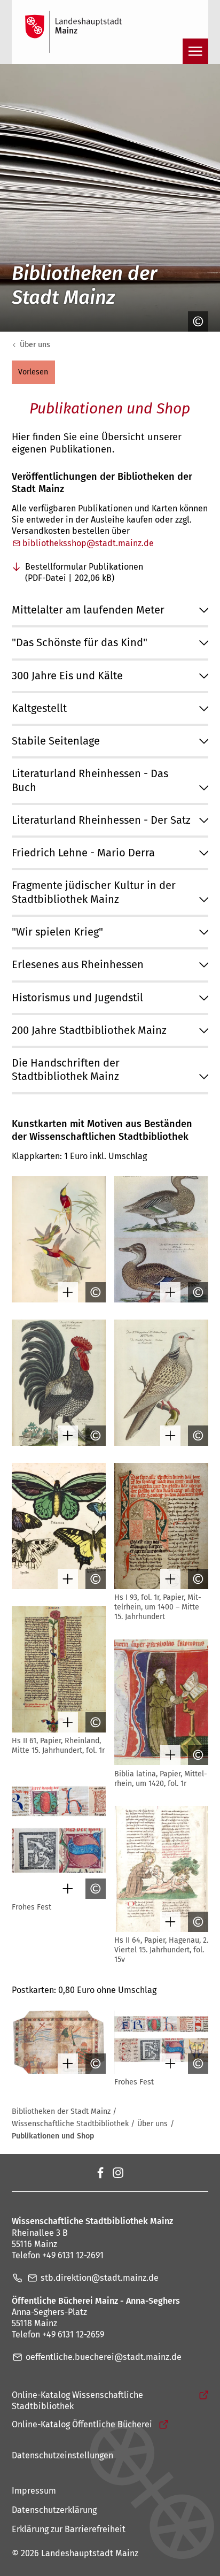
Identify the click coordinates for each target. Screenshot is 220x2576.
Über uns (35, 345)
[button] (33, 372)
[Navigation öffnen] (195, 51)
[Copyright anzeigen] (195, 321)
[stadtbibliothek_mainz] (117, 2172)
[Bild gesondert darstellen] (65, 1292)
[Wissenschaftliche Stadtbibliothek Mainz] (100, 2172)
